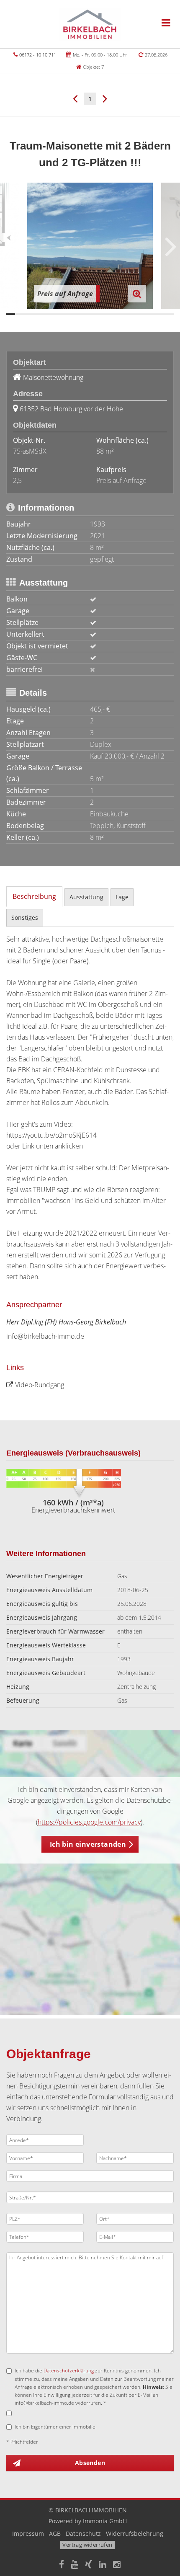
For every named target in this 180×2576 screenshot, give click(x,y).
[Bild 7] (63, 314)
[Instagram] (117, 2565)
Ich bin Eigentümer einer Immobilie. (56, 2427)
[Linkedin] (103, 2565)
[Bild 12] (108, 314)
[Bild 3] (28, 314)
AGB (55, 2533)
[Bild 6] (55, 314)
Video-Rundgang (40, 1385)
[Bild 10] (90, 314)
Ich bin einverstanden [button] (88, 1844)
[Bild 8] (72, 314)
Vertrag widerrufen (87, 2545)
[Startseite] (90, 24)
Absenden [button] (90, 2463)
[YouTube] (75, 2565)
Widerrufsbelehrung (135, 2533)
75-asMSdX (30, 451)
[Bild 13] (117, 314)
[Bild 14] (125, 314)
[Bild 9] (81, 314)
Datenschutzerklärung (69, 2371)
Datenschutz (83, 2533)
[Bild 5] (46, 314)
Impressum (28, 2533)
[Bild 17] (152, 314)
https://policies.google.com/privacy (89, 1822)
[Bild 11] (99, 314)
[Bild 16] (143, 314)
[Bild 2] (19, 314)
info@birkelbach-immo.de (45, 1336)
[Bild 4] (37, 314)
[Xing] (89, 2565)
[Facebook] (62, 2565)
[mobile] (166, 23)
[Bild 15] (134, 314)
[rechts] (105, 98)
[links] (75, 98)
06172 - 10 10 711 (38, 55)
